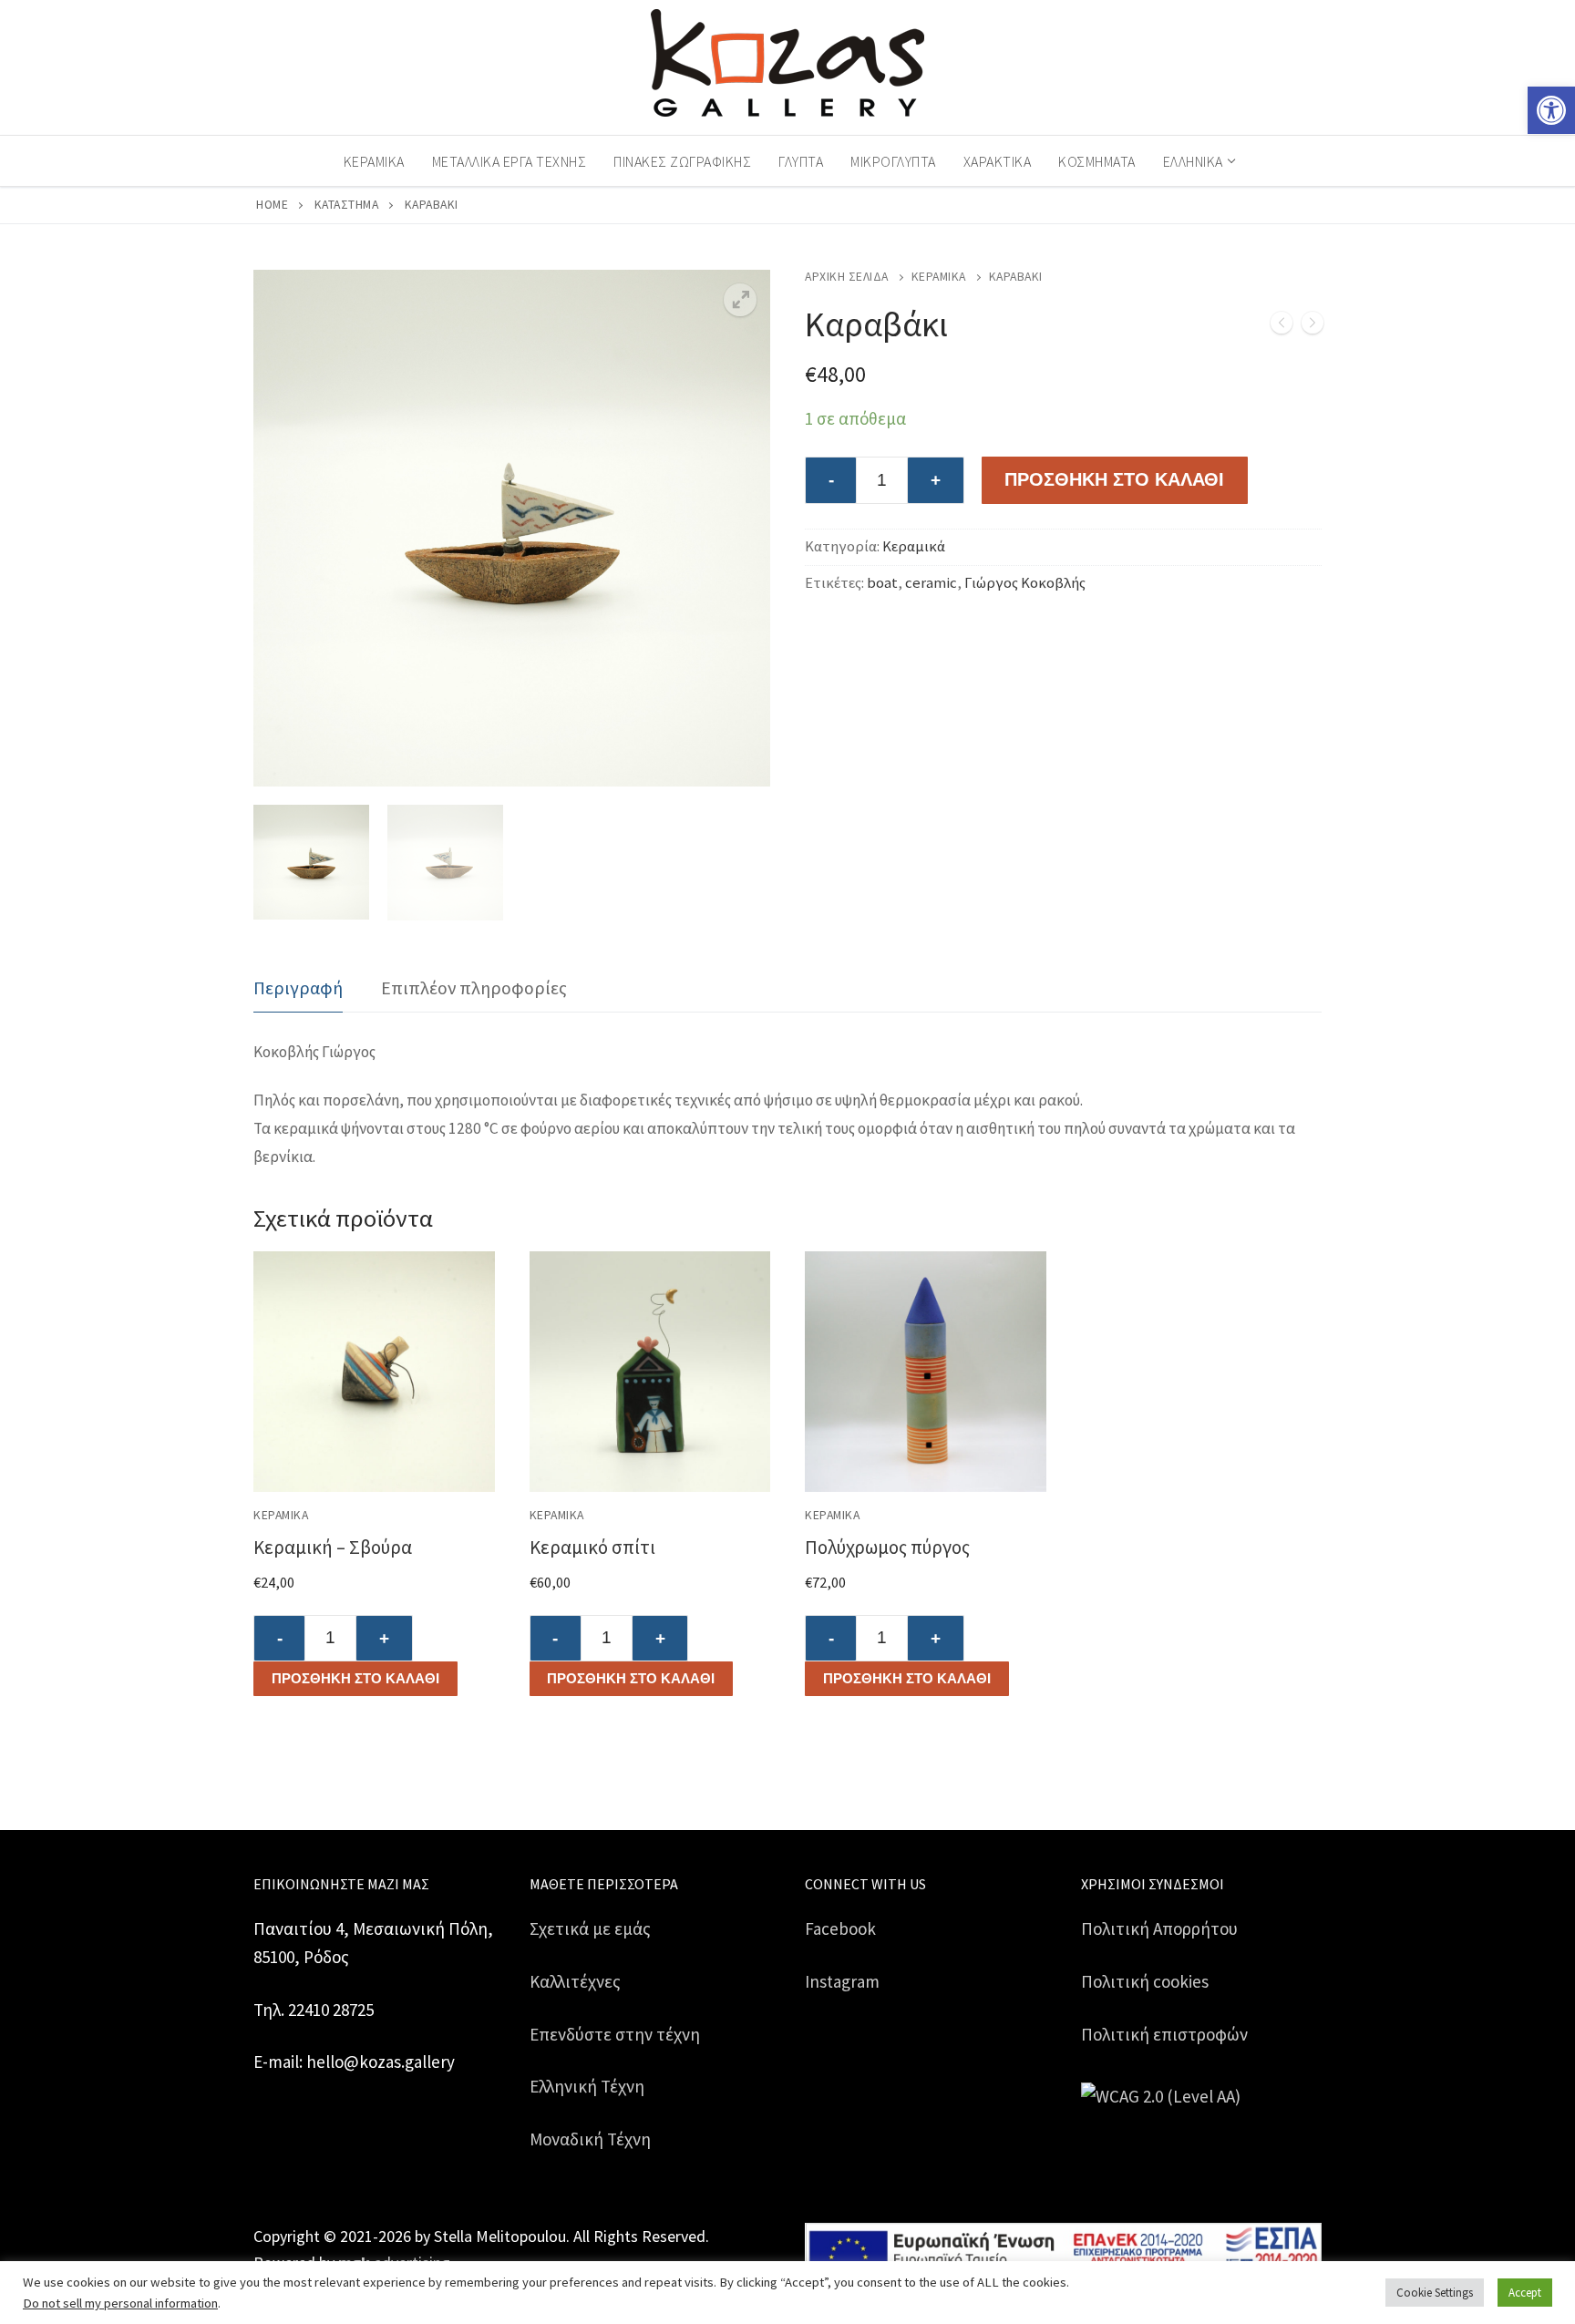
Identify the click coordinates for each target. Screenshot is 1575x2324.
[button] (1551, 110)
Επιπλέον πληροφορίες (474, 987)
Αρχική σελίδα (847, 277)
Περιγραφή (298, 987)
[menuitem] (1198, 161)
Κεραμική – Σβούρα (333, 1547)
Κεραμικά (939, 277)
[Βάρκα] (1282, 327)
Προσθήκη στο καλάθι (355, 1678)
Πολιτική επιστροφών (1164, 2034)
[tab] (298, 988)
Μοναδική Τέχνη (590, 2139)
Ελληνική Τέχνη (587, 2086)
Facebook (840, 1928)
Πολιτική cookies (1145, 1981)
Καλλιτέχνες (575, 1981)
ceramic (931, 583)
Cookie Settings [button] (1435, 2293)
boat (882, 583)
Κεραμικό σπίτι (592, 1547)
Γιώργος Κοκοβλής (1025, 583)
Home (272, 205)
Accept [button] (1525, 2293)
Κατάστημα (347, 205)
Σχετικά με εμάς (590, 1928)
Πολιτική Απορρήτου (1159, 1928)
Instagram (842, 1981)
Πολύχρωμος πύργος (887, 1547)
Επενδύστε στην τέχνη (615, 2034)
